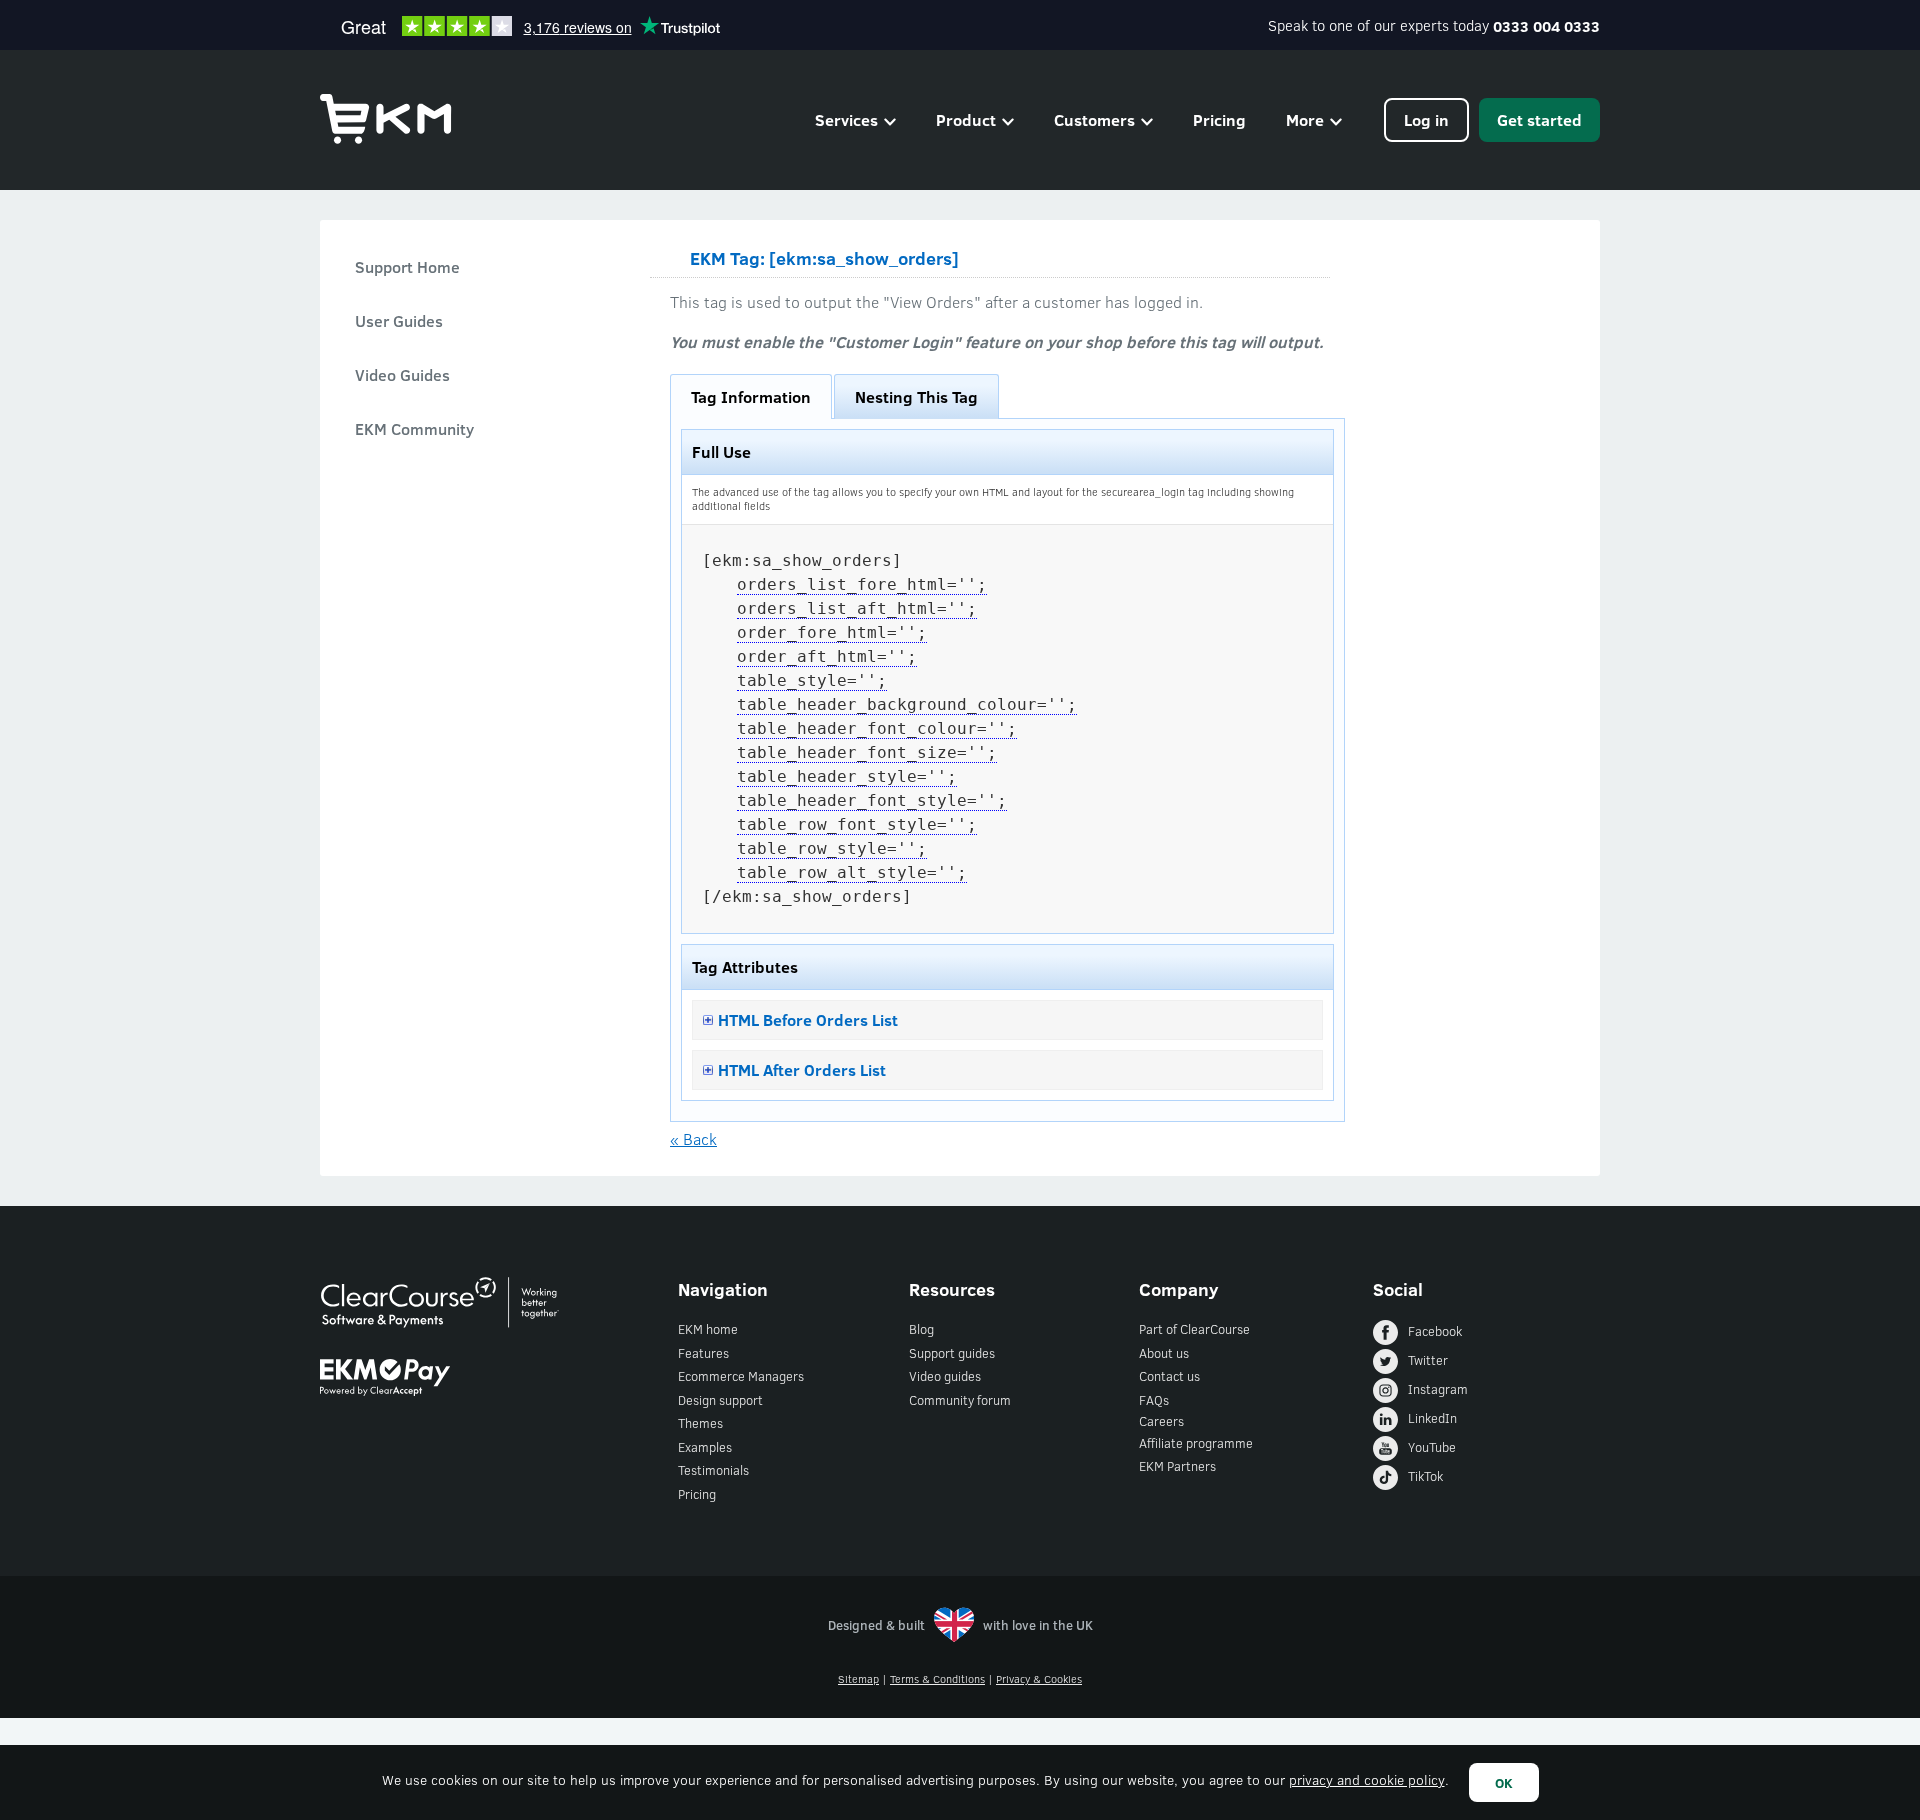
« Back (693, 1138)
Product (966, 119)
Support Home (407, 266)
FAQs (1154, 1400)
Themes (700, 1423)
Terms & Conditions (937, 1678)
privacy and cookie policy (1367, 1779)
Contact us (1169, 1376)
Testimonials (713, 1470)
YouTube (1432, 1447)
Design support (720, 1400)
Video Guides (402, 374)
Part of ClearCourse (1194, 1329)
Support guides (952, 1353)
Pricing (1219, 119)
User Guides (399, 320)
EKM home (708, 1329)
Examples (705, 1447)
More (1305, 119)
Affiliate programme (1196, 1443)
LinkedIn (1432, 1418)
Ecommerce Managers (741, 1376)
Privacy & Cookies (1039, 1678)
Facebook (1435, 1331)
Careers (1161, 1421)
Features (703, 1353)
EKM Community (414, 428)
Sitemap (858, 1678)
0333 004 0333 (1546, 26)
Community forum (960, 1400)
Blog (921, 1329)
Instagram (1438, 1389)
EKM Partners (1177, 1466)
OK (1504, 1782)
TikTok (1425, 1476)
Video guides (945, 1376)
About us (1164, 1353)
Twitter (1428, 1360)
